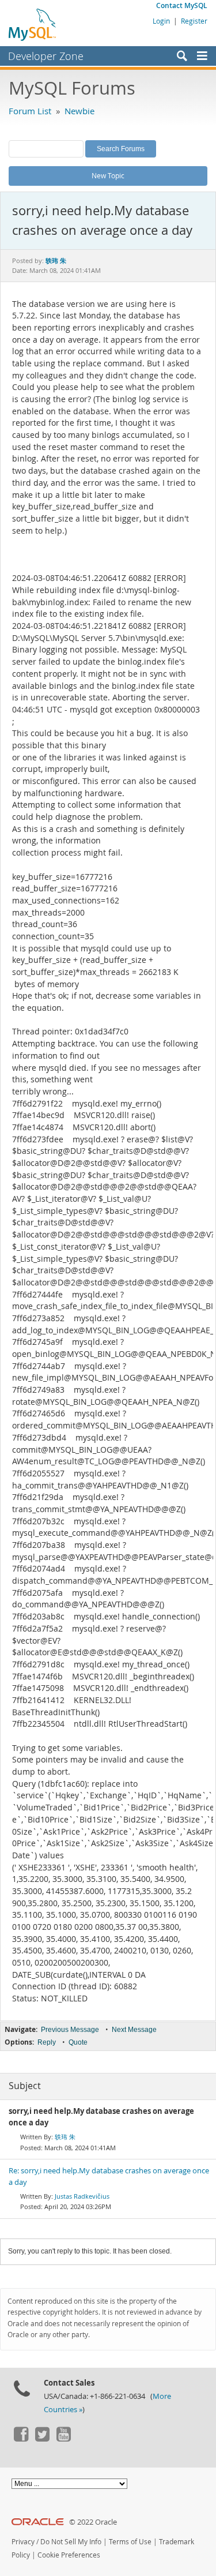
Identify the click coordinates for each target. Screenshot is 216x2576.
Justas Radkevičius (82, 2196)
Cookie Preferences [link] (69, 2555)
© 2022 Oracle (93, 2522)
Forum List (30, 111)
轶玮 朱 (65, 2137)
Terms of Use (130, 2542)
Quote (78, 2042)
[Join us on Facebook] (21, 2439)
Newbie (79, 111)
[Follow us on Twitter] (42, 2439)
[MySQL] (33, 24)
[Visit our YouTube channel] (63, 2439)
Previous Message (70, 2030)
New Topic (108, 175)
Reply (47, 2042)
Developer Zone (46, 56)
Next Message (134, 2030)
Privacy (23, 2542)
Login (161, 21)
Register (194, 21)
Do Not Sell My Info (71, 2542)
